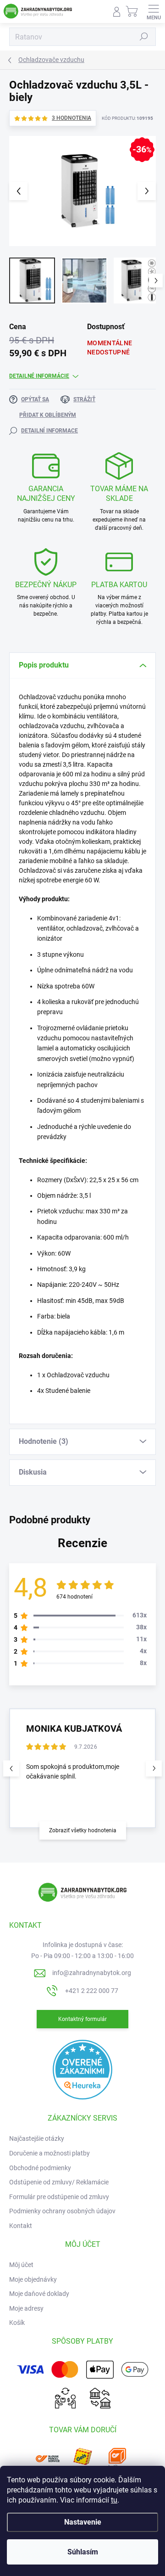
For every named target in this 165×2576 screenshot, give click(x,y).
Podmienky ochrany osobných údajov (62, 2211)
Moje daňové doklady (39, 2294)
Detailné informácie (39, 376)
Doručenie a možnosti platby (49, 2153)
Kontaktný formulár (82, 2019)
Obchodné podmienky (40, 2168)
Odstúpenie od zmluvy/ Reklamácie (59, 2182)
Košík (17, 2323)
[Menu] (154, 11)
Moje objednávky (33, 2279)
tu (114, 2500)
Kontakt (21, 2226)
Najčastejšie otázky (37, 2138)
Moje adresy (26, 2308)
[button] (154, 1768)
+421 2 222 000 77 (92, 1991)
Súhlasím (83, 2552)
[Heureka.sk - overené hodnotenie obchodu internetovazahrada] (82, 2069)
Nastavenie (83, 2522)
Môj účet (21, 2265)
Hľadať (144, 37)
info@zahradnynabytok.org (92, 1973)
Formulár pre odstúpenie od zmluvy (59, 2197)
